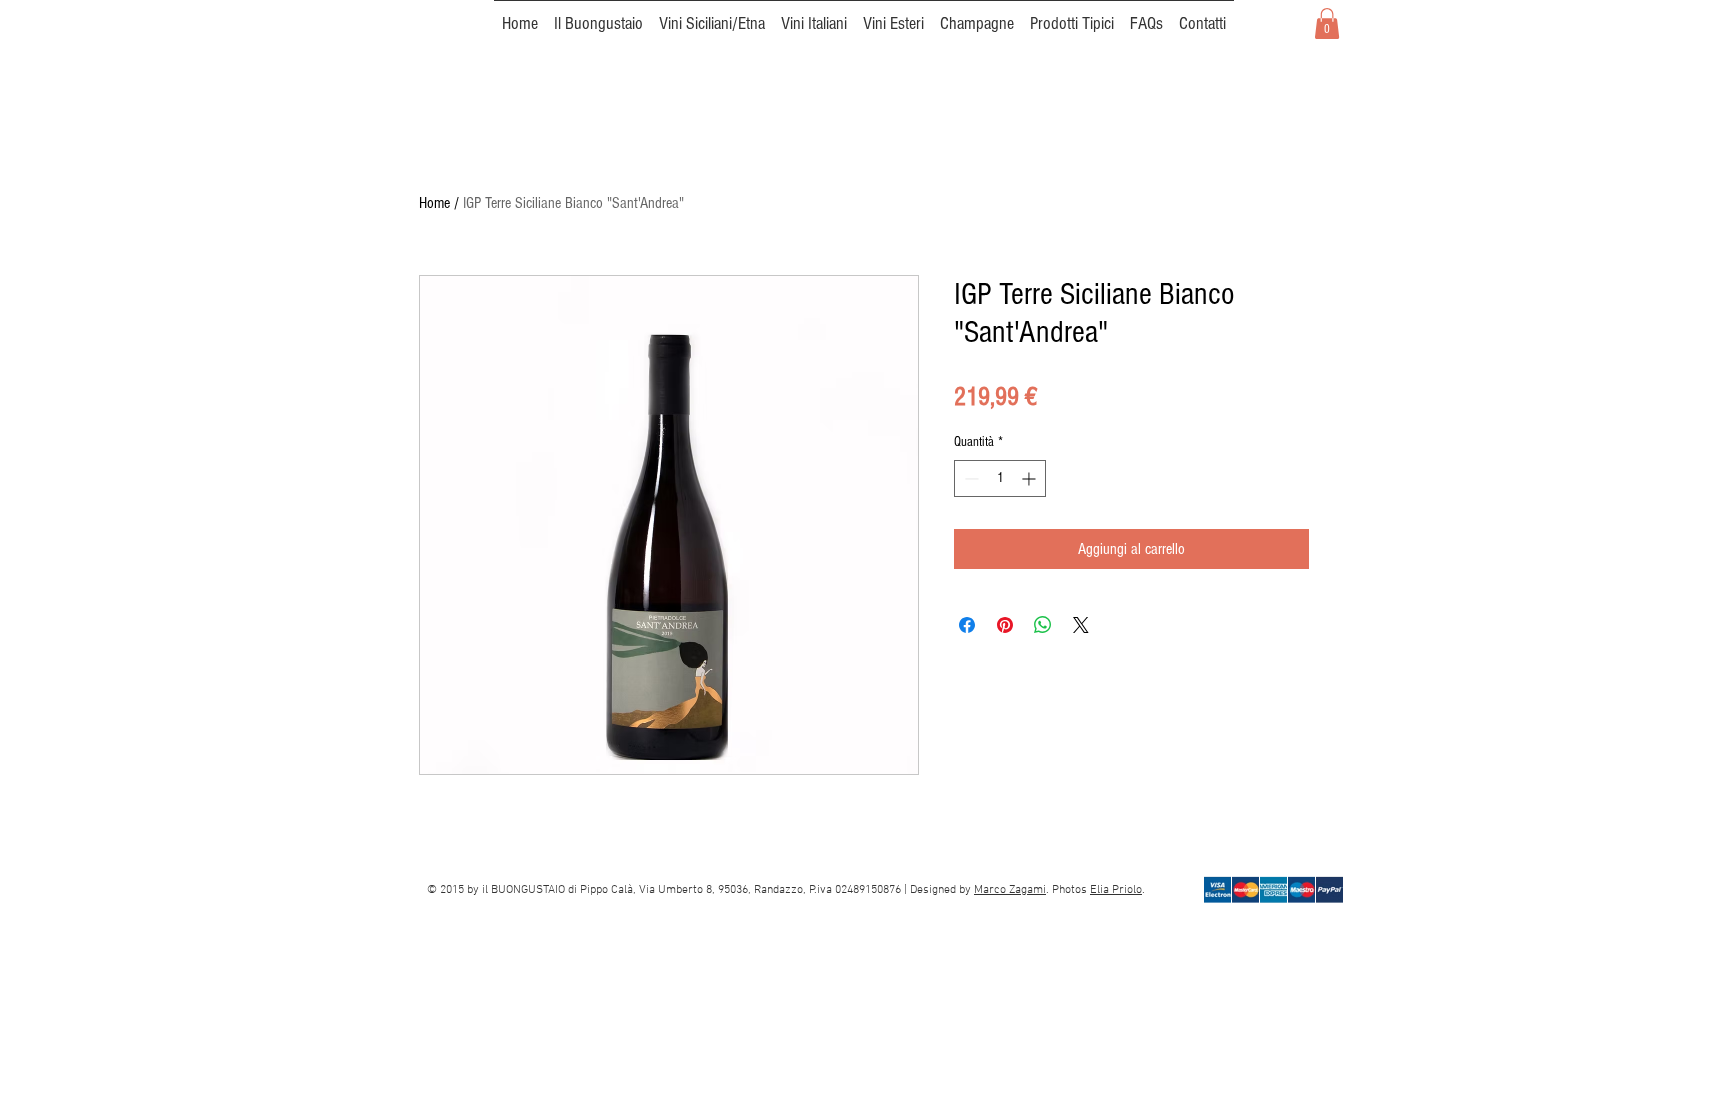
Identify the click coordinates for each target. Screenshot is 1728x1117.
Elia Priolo (1116, 890)
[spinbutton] (1000, 478)
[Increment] (1030, 478)
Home (434, 203)
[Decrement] (969, 478)
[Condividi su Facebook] (967, 625)
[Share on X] (1081, 625)
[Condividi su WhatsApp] (1043, 625)
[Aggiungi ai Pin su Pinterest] (1005, 625)
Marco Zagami (1010, 890)
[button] (1327, 23)
